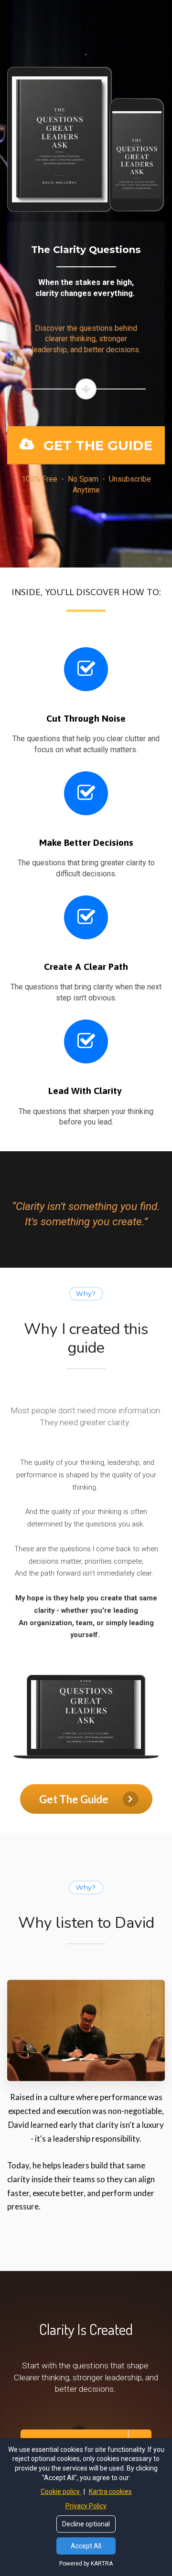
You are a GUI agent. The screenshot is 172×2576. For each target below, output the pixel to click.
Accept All (86, 2546)
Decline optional (86, 2524)
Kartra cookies (110, 2492)
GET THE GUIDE (98, 445)
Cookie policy (61, 2492)
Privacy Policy (86, 2506)
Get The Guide (74, 1799)
